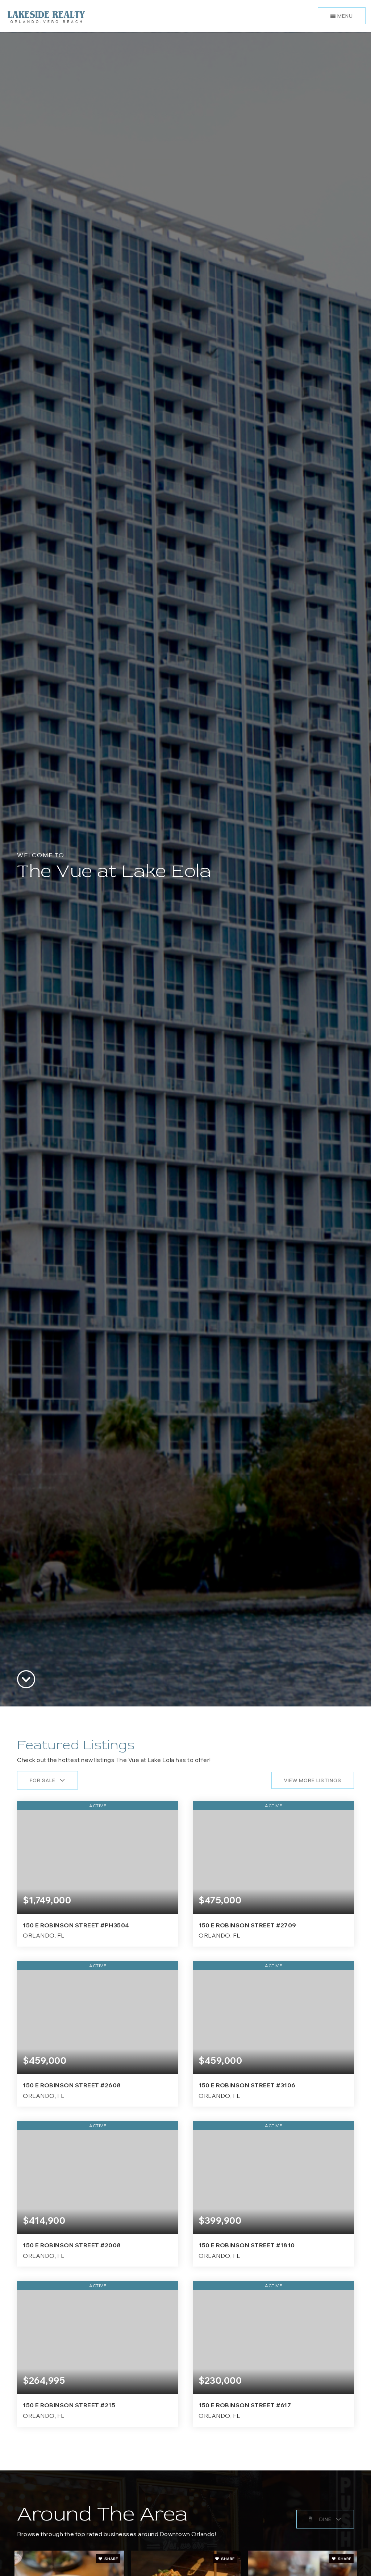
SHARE (111, 2559)
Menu (344, 16)
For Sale (43, 1780)
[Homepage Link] (46, 15)
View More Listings (313, 1780)
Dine (325, 2519)
